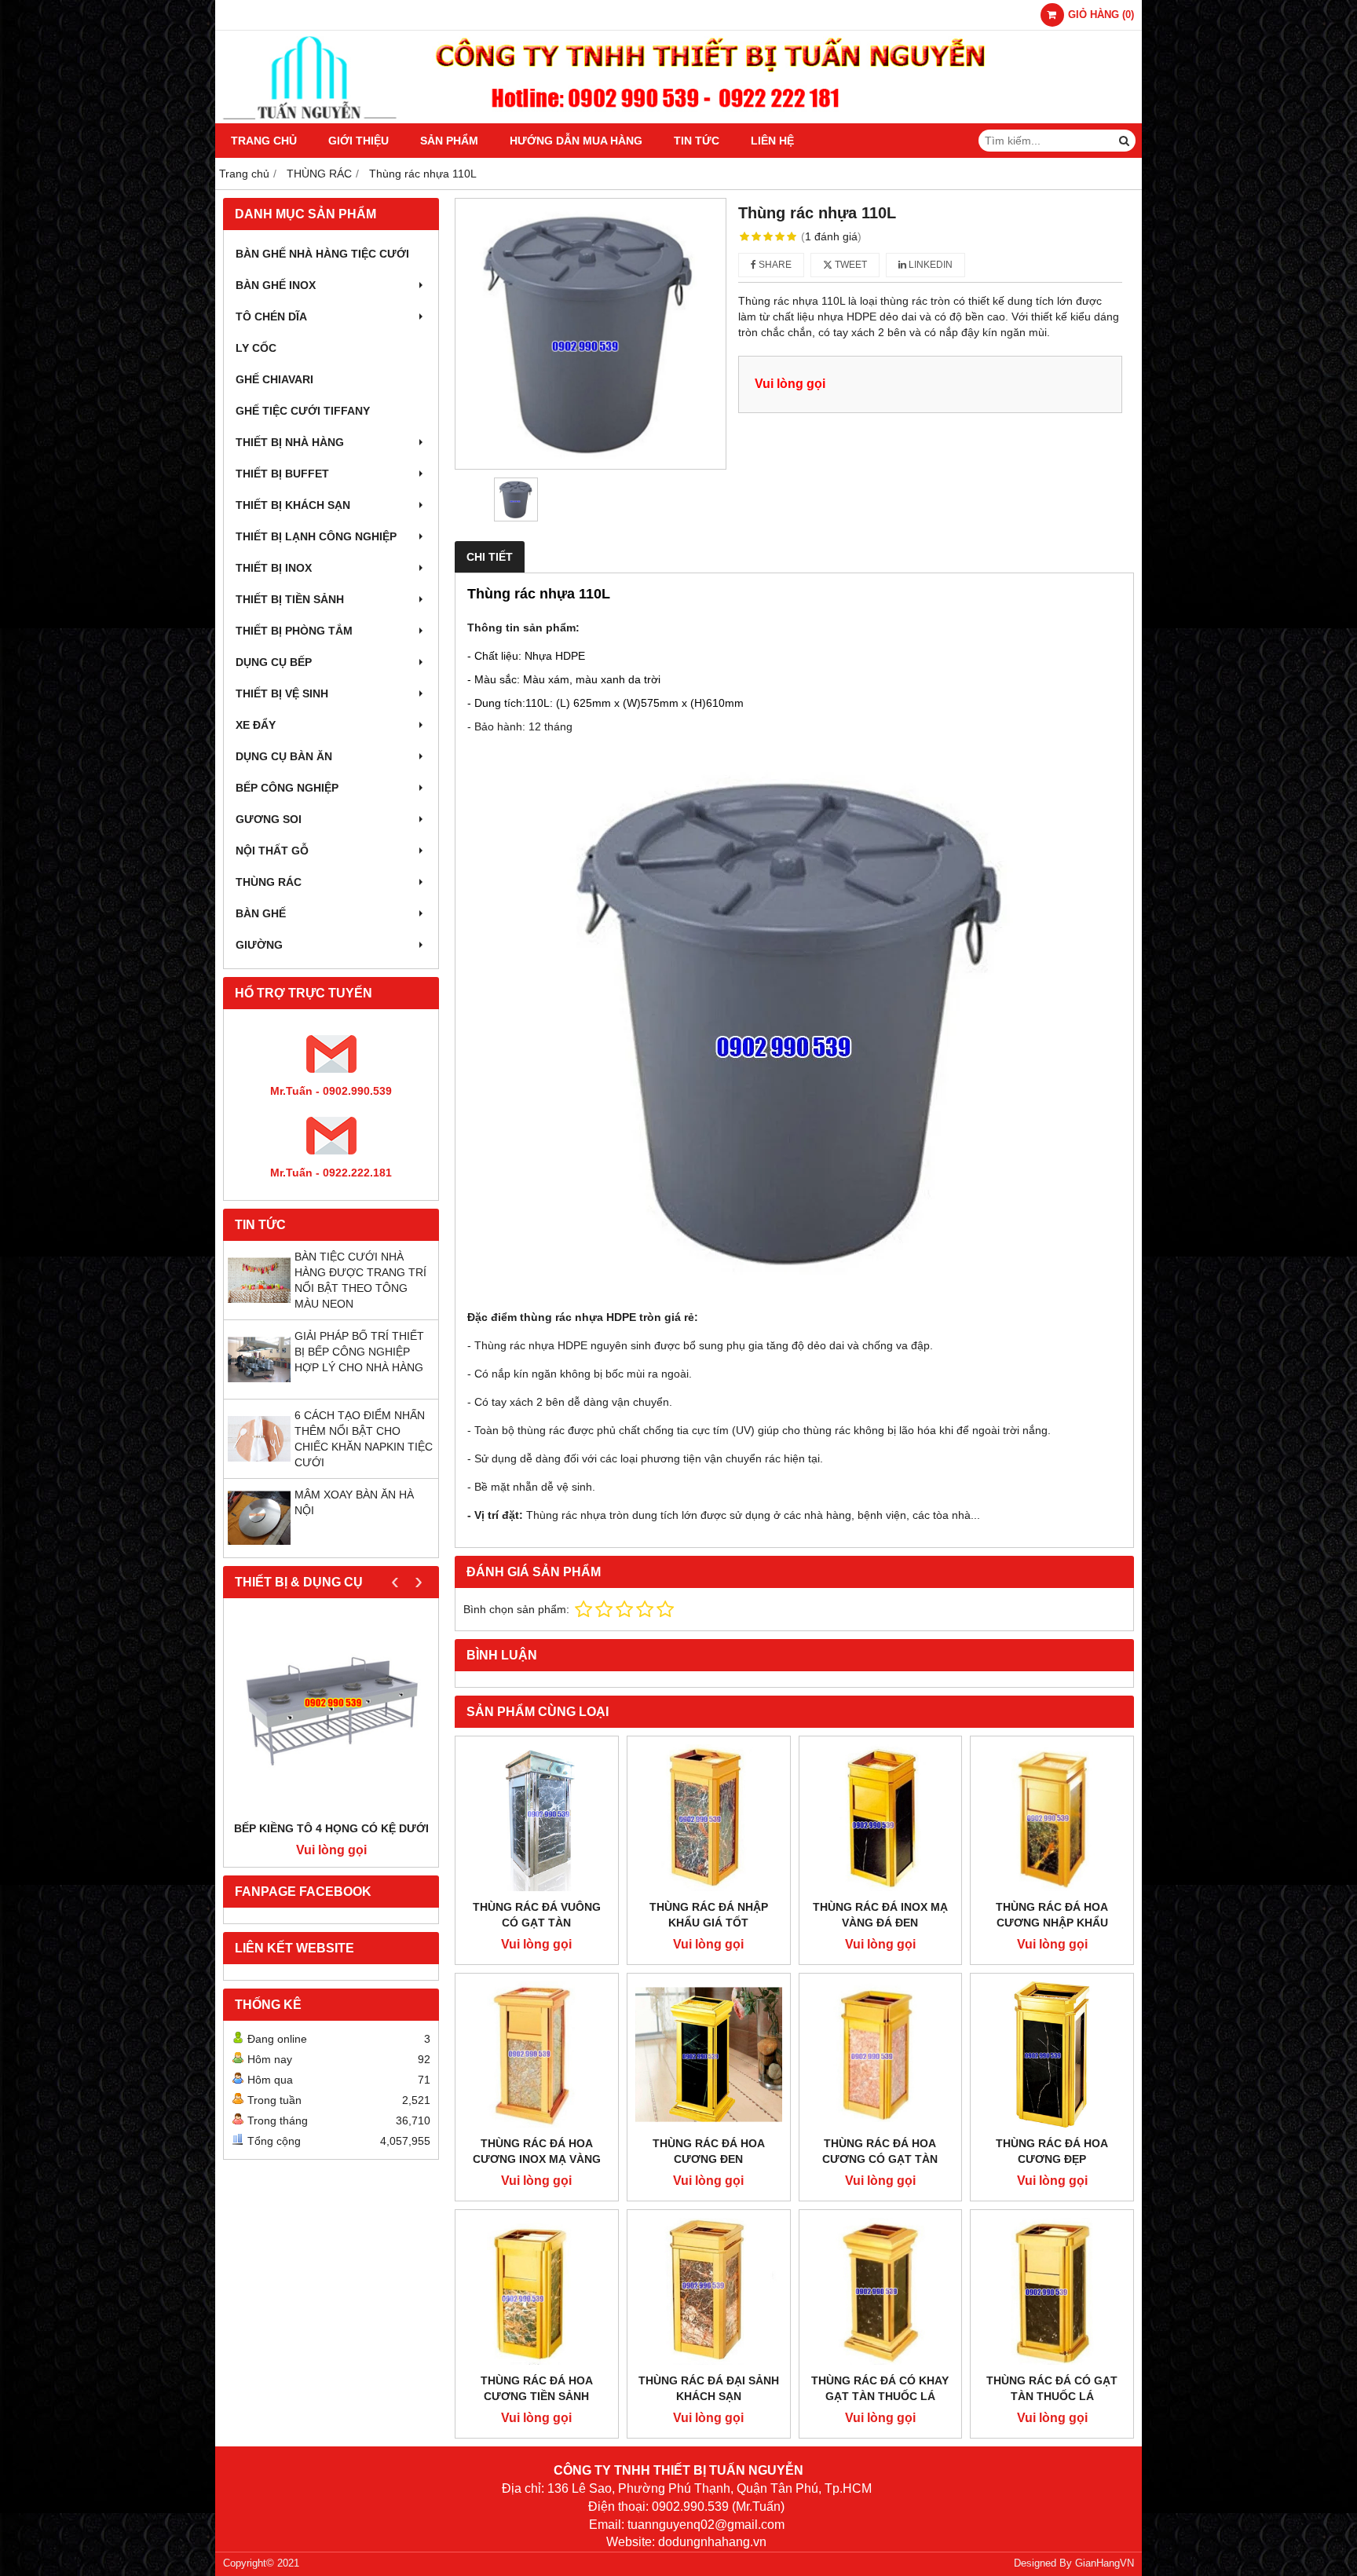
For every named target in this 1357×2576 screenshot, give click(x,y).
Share (774, 265)
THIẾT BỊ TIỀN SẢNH (290, 599)
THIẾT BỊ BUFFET (282, 474)
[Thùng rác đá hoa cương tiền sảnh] (537, 2291)
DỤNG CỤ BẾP (274, 662)
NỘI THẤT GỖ (272, 851)
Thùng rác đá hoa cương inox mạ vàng (537, 2151)
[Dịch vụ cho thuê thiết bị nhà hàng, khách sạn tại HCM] (678, 119)
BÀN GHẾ (261, 913)
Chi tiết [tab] (490, 557)
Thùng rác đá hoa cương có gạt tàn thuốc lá (880, 2159)
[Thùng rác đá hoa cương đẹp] (1052, 2055)
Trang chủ (264, 141)
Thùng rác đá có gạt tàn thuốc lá (1052, 2388)
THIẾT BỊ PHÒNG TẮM (294, 631)
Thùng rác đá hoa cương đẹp (1052, 2151)
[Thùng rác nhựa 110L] (591, 334)
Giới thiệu (358, 141)
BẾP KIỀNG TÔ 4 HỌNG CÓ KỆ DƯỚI (331, 1828)
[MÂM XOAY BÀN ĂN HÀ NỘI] (259, 1546)
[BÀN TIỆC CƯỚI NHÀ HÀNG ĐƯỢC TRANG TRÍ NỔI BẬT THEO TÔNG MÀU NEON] (259, 1308)
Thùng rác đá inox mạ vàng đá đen (880, 1915)
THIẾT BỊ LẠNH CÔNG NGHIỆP (316, 536)
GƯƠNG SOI (269, 819)
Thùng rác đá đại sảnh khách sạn (709, 2388)
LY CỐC (256, 348)
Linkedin (929, 265)
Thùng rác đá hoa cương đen (709, 2151)
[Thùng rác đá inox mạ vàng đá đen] (881, 1818)
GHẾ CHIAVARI (274, 379)
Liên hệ (772, 141)
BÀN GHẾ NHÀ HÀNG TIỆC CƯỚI (322, 254)
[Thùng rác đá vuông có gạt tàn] (537, 1818)
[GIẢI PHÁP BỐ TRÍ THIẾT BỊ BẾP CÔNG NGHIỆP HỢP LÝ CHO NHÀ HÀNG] (259, 1387)
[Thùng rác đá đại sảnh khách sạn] (709, 2291)
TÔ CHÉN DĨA (271, 317)
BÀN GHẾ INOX (276, 285)
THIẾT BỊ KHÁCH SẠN (293, 505)
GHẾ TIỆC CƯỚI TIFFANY (303, 411)
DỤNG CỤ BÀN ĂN (284, 756)
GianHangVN (1105, 2563)
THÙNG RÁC (269, 882)
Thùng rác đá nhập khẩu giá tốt (709, 1915)
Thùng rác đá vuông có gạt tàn (537, 1915)
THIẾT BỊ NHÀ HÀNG (290, 442)
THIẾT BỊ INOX (274, 568)
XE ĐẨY (256, 725)
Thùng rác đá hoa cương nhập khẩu (1052, 1915)
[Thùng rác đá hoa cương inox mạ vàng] (537, 2055)
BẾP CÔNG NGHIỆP (287, 788)
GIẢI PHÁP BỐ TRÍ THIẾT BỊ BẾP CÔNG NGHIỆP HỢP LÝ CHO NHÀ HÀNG (359, 1352)
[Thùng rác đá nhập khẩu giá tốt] (709, 1818)
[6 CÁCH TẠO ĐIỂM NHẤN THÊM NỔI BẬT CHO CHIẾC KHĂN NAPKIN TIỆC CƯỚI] (259, 1466)
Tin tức (697, 141)
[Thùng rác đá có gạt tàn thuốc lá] (1052, 2291)
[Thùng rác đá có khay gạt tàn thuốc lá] (881, 2291)
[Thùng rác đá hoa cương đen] (709, 2055)
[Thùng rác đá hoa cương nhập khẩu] (1052, 1818)
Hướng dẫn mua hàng (576, 141)
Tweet (850, 265)
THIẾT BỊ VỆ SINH (282, 693)
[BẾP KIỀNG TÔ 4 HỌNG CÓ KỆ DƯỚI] (331, 1713)
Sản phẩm (449, 141)
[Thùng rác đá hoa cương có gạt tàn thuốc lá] (881, 2055)
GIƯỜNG (259, 945)
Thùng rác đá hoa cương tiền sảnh (537, 2388)
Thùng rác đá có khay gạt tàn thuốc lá (880, 2388)
